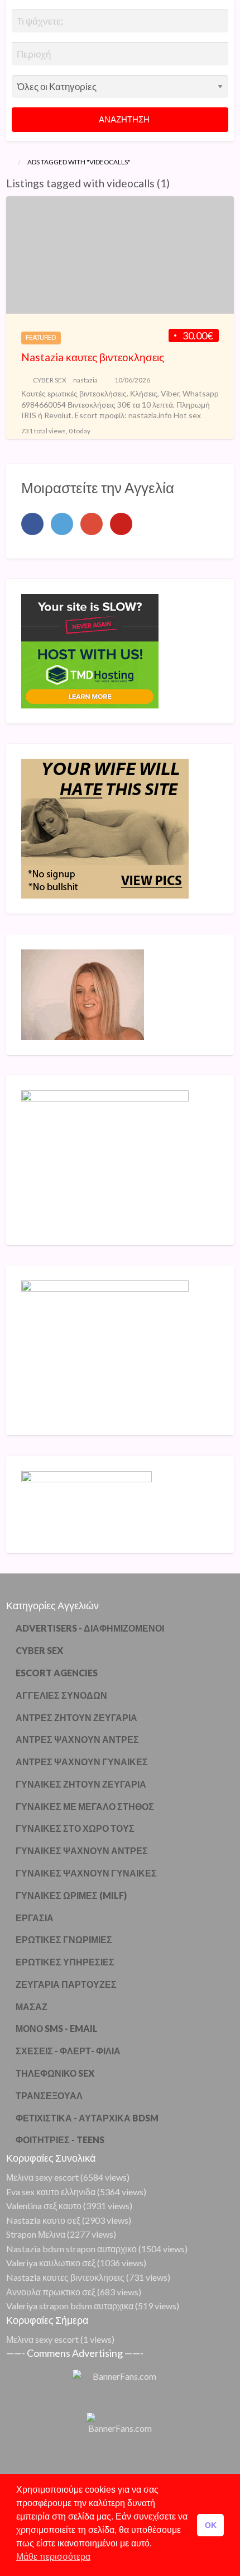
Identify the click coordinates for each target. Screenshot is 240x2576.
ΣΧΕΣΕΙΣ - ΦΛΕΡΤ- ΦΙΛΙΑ (68, 2051)
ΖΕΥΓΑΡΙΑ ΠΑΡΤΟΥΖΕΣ (66, 1984)
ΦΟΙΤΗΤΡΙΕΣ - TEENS (60, 2140)
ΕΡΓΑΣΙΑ (35, 1918)
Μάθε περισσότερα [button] (53, 2557)
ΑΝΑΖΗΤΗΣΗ (123, 119)
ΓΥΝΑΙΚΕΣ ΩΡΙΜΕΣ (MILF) (71, 1895)
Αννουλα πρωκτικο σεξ (51, 2292)
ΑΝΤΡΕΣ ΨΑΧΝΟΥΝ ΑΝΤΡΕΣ (77, 1739)
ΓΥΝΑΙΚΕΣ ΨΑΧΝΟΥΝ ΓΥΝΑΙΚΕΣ (86, 1873)
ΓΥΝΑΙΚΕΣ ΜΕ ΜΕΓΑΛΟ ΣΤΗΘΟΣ (85, 1806)
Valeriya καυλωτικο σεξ (51, 2263)
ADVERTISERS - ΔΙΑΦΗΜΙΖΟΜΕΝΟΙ (90, 1628)
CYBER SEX (50, 380)
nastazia (85, 380)
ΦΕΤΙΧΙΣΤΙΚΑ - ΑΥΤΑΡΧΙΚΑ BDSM (87, 2118)
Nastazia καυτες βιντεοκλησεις (93, 357)
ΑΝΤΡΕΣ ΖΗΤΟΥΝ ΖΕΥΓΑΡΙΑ (76, 1717)
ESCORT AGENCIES (57, 1673)
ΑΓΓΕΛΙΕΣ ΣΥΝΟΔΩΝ (61, 1695)
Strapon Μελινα (36, 2234)
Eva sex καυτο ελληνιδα (51, 2192)
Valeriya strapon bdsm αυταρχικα (70, 2306)
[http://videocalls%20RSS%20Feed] (175, 183)
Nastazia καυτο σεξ (43, 2220)
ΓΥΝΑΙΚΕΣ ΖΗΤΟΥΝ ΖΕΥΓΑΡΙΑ (81, 1784)
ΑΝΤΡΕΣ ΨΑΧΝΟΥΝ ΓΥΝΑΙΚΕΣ (82, 1762)
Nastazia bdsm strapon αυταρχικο (71, 2249)
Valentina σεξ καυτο (44, 2206)
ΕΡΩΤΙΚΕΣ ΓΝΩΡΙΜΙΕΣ (64, 1939)
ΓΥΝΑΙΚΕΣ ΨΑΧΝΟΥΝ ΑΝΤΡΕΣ (82, 1851)
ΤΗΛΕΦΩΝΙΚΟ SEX (55, 2073)
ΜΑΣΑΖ (32, 2007)
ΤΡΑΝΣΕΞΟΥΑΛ (49, 2095)
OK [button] (211, 2525)
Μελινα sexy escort (42, 2177)
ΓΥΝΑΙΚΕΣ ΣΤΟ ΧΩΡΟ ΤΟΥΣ (75, 1828)
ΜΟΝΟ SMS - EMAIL (57, 2028)
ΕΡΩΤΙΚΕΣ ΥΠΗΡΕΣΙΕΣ (65, 1962)
